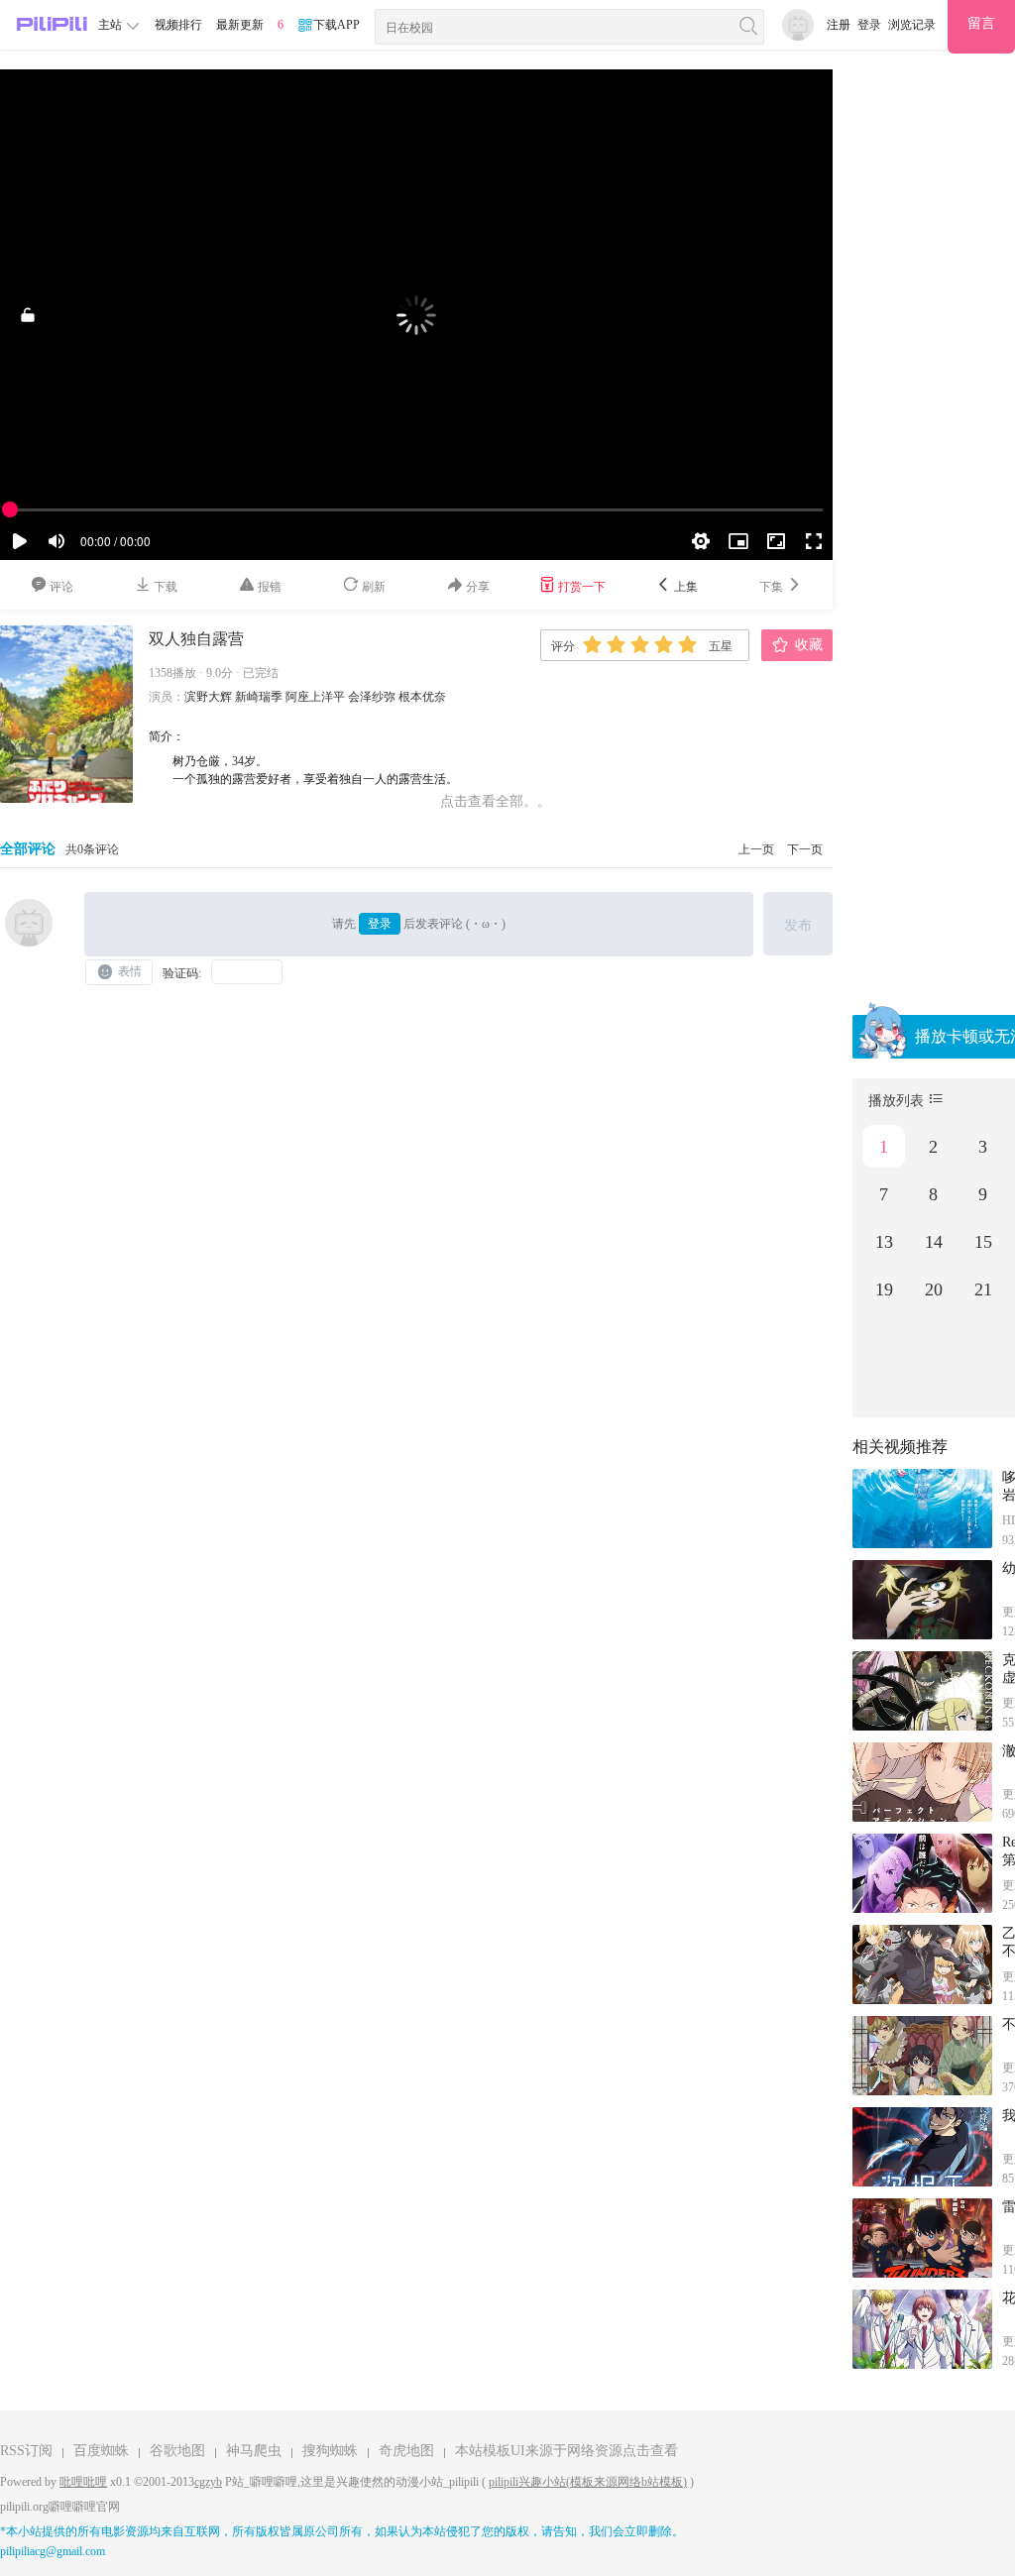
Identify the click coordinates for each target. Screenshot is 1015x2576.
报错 (268, 587)
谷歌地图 (177, 2451)
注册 (839, 25)
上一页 (756, 849)
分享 (476, 587)
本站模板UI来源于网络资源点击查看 (566, 2451)
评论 (60, 587)
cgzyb (208, 2482)
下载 (164, 587)
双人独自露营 (196, 639)
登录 (869, 25)
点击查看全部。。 (496, 801)
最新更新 (240, 25)
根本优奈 (422, 697)
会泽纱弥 (372, 697)
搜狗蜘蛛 (330, 2451)
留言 (981, 23)
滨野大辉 (208, 697)
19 (884, 1289)
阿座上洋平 (315, 697)
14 (934, 1242)
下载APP (337, 25)
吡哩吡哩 (83, 2482)
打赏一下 (580, 587)
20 (934, 1289)
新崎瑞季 (259, 697)
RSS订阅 (26, 2451)
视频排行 (178, 25)
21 (983, 1289)
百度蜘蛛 (101, 2451)
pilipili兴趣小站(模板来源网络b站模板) (588, 2482)
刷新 (372, 587)
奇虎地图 (406, 2451)
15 (983, 1242)
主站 (112, 25)
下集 (773, 587)
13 (884, 1242)
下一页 (805, 849)
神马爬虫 (254, 2451)
